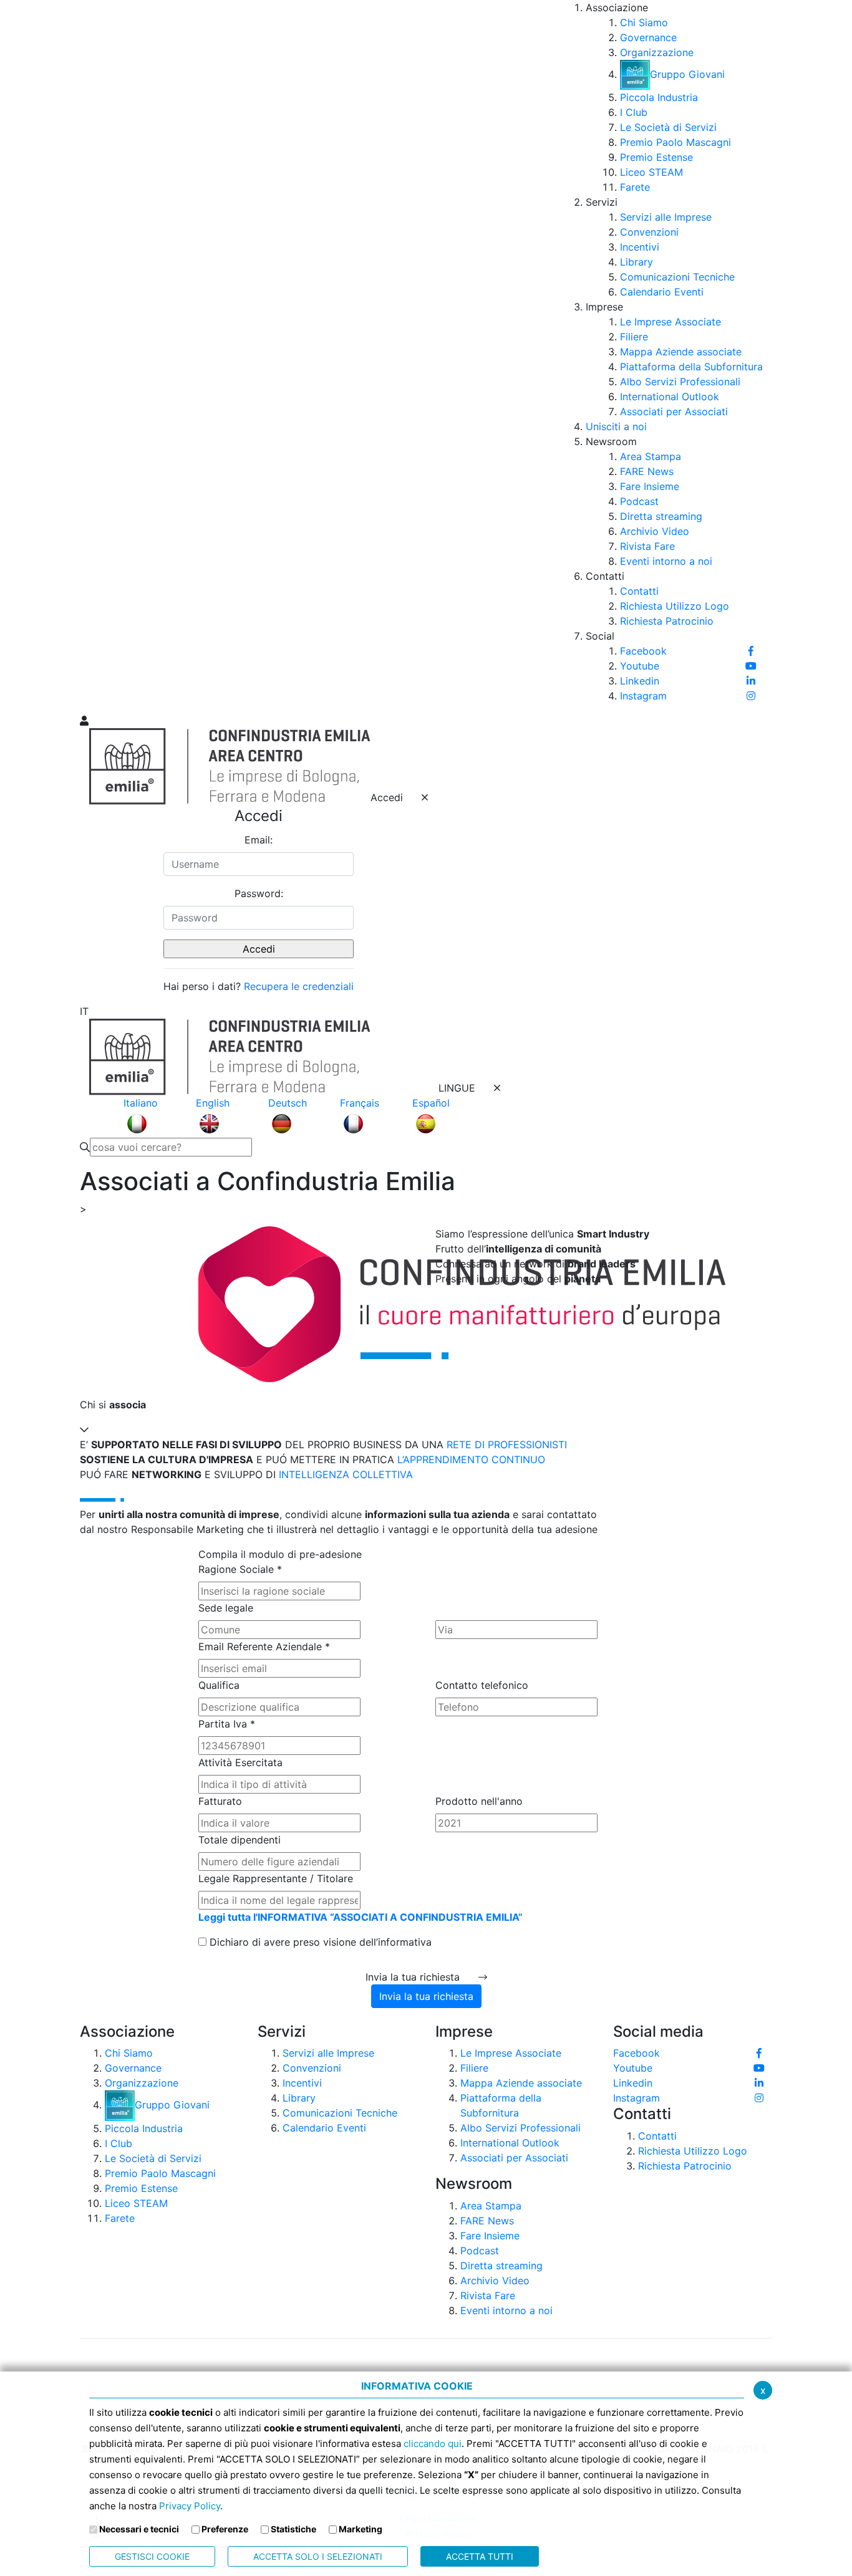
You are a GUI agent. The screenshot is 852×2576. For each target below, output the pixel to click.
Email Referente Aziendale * (264, 1646)
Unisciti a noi (616, 426)
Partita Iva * (227, 1724)
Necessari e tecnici (139, 2529)
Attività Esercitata (240, 1762)
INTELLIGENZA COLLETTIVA (346, 1474)
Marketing (361, 2529)
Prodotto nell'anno (479, 1801)
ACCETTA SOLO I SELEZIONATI (318, 2556)
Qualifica (219, 1685)
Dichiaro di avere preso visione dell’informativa (319, 1942)
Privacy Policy (190, 2506)
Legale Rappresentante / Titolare (276, 1878)
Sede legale (226, 1608)
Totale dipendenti (240, 1840)
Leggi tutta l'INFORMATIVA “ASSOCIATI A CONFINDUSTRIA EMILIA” (361, 1917)
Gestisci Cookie (152, 2556)
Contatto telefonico (482, 1685)
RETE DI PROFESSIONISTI (507, 1444)
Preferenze (225, 2529)
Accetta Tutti (480, 2556)
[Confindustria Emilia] (95, 356)
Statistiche (293, 2529)
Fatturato (220, 1801)
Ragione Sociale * (240, 1569)
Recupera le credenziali (299, 986)
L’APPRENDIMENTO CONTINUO (471, 1459)
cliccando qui (433, 2444)
